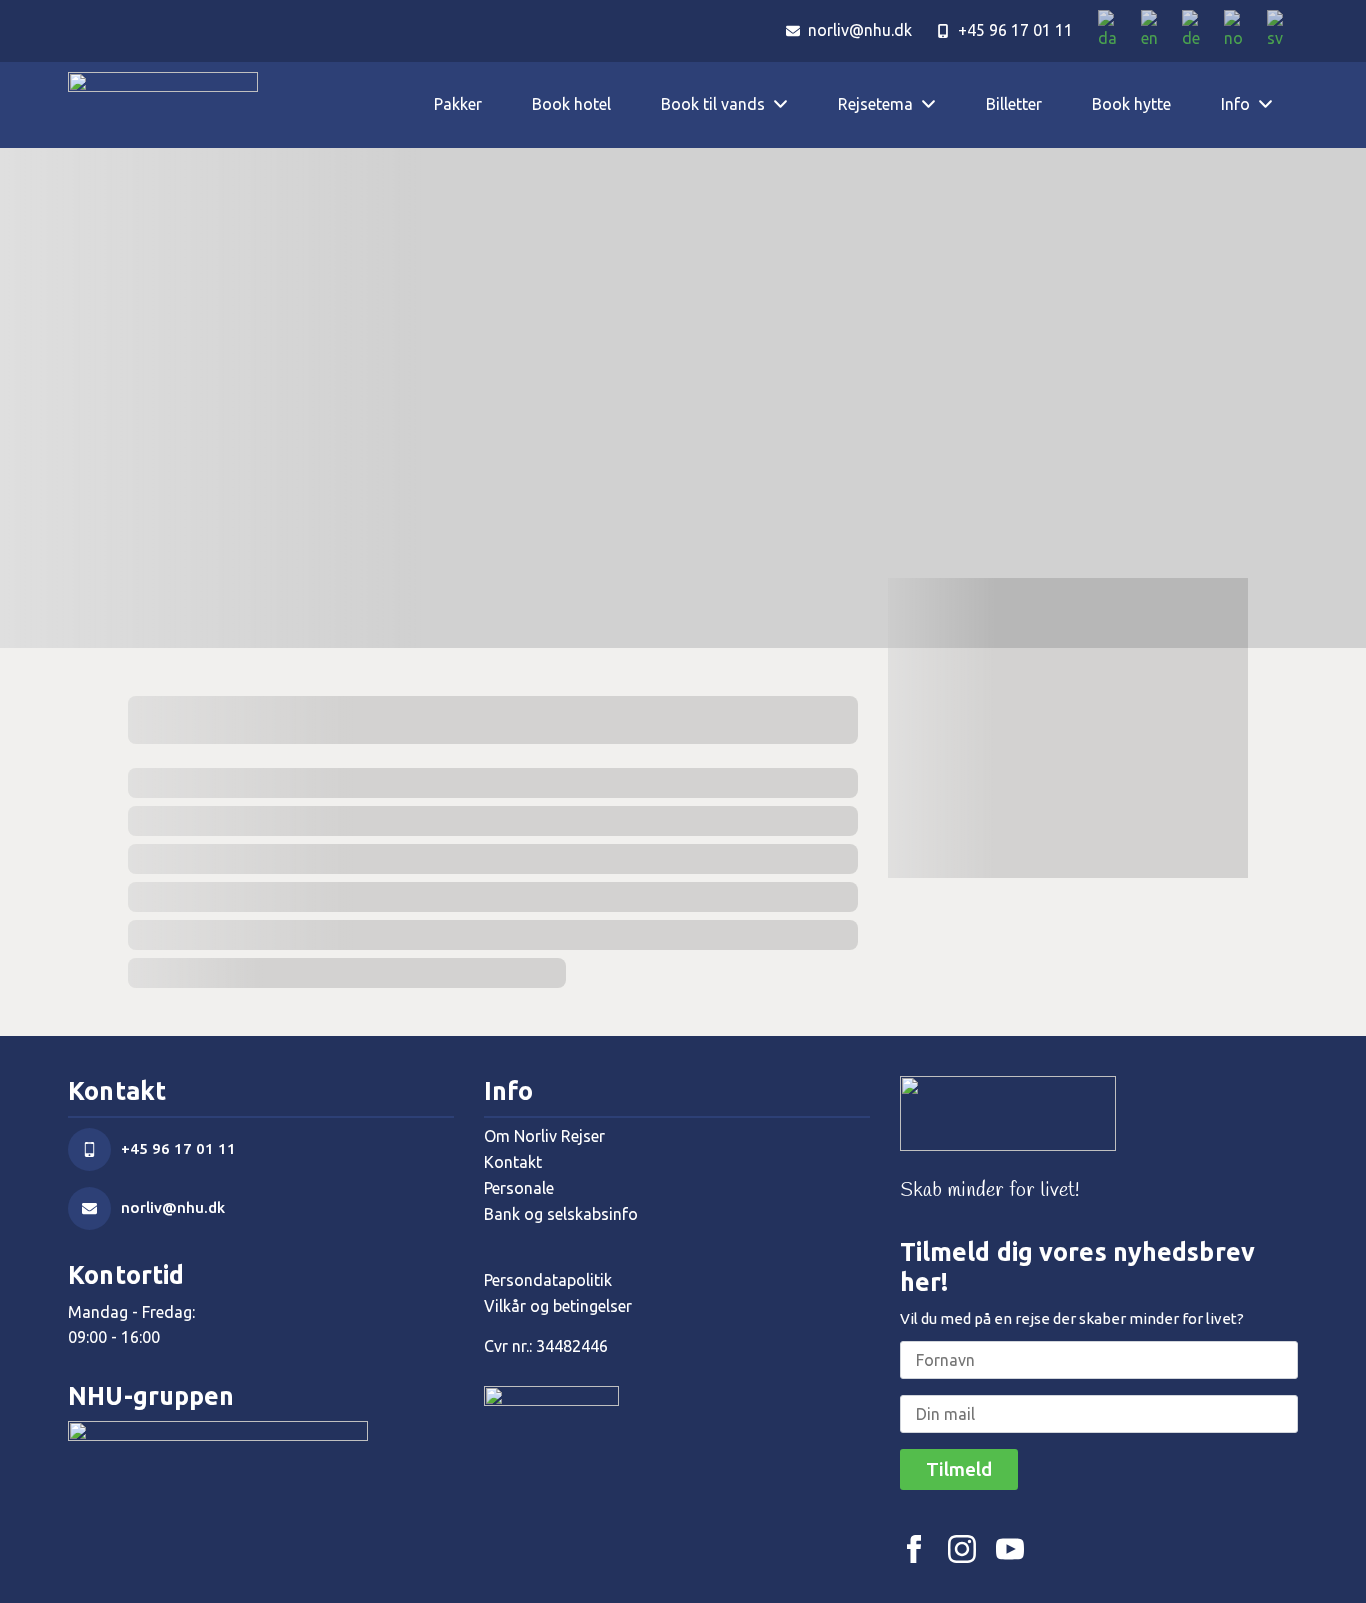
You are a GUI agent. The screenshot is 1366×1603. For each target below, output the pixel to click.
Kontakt (513, 1162)
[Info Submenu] (1274, 104)
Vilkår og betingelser (558, 1306)
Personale (519, 1188)
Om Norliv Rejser (544, 1136)
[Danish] (1114, 31)
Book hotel (571, 104)
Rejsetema (875, 104)
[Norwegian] (1240, 31)
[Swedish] (1282, 31)
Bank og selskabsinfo (561, 1214)
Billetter (1014, 104)
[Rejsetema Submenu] (937, 104)
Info (1235, 104)
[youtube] (1010, 1549)
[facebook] (914, 1549)
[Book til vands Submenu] (789, 104)
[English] (1156, 31)
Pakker (458, 104)
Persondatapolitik (548, 1280)
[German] (1198, 31)
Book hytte (1131, 104)
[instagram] (962, 1549)
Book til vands (713, 104)
